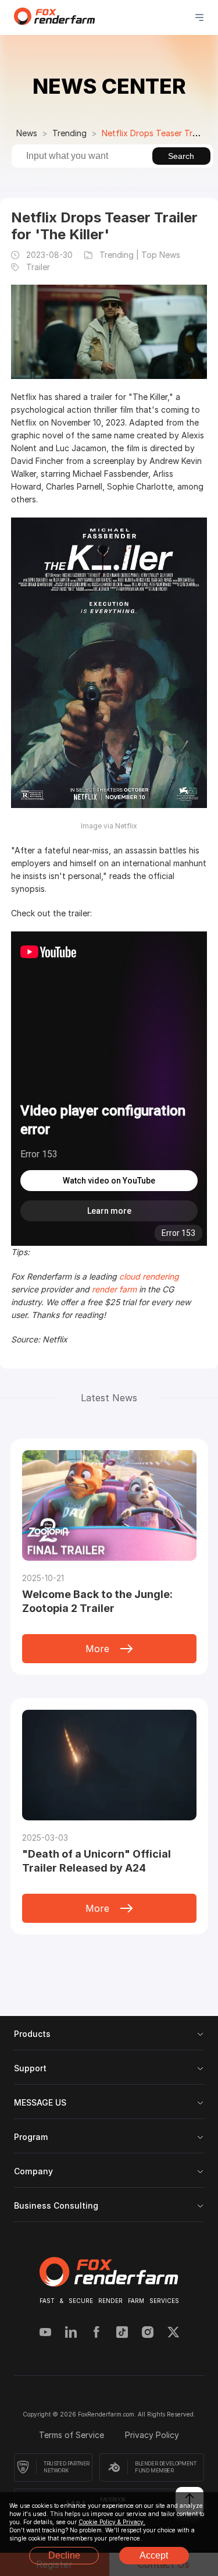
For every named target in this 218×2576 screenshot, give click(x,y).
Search (181, 156)
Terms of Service (73, 2435)
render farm (114, 1289)
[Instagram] (148, 2333)
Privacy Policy (152, 2435)
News (27, 133)
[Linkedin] (71, 2333)
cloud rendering (149, 1276)
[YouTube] (45, 2333)
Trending (69, 133)
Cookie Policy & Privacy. (112, 2522)
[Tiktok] (122, 2333)
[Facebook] (97, 2333)
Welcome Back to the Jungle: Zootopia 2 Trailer (97, 1601)
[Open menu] (199, 17)
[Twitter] (173, 2333)
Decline (64, 2555)
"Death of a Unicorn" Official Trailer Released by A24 (97, 1861)
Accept (154, 2555)
